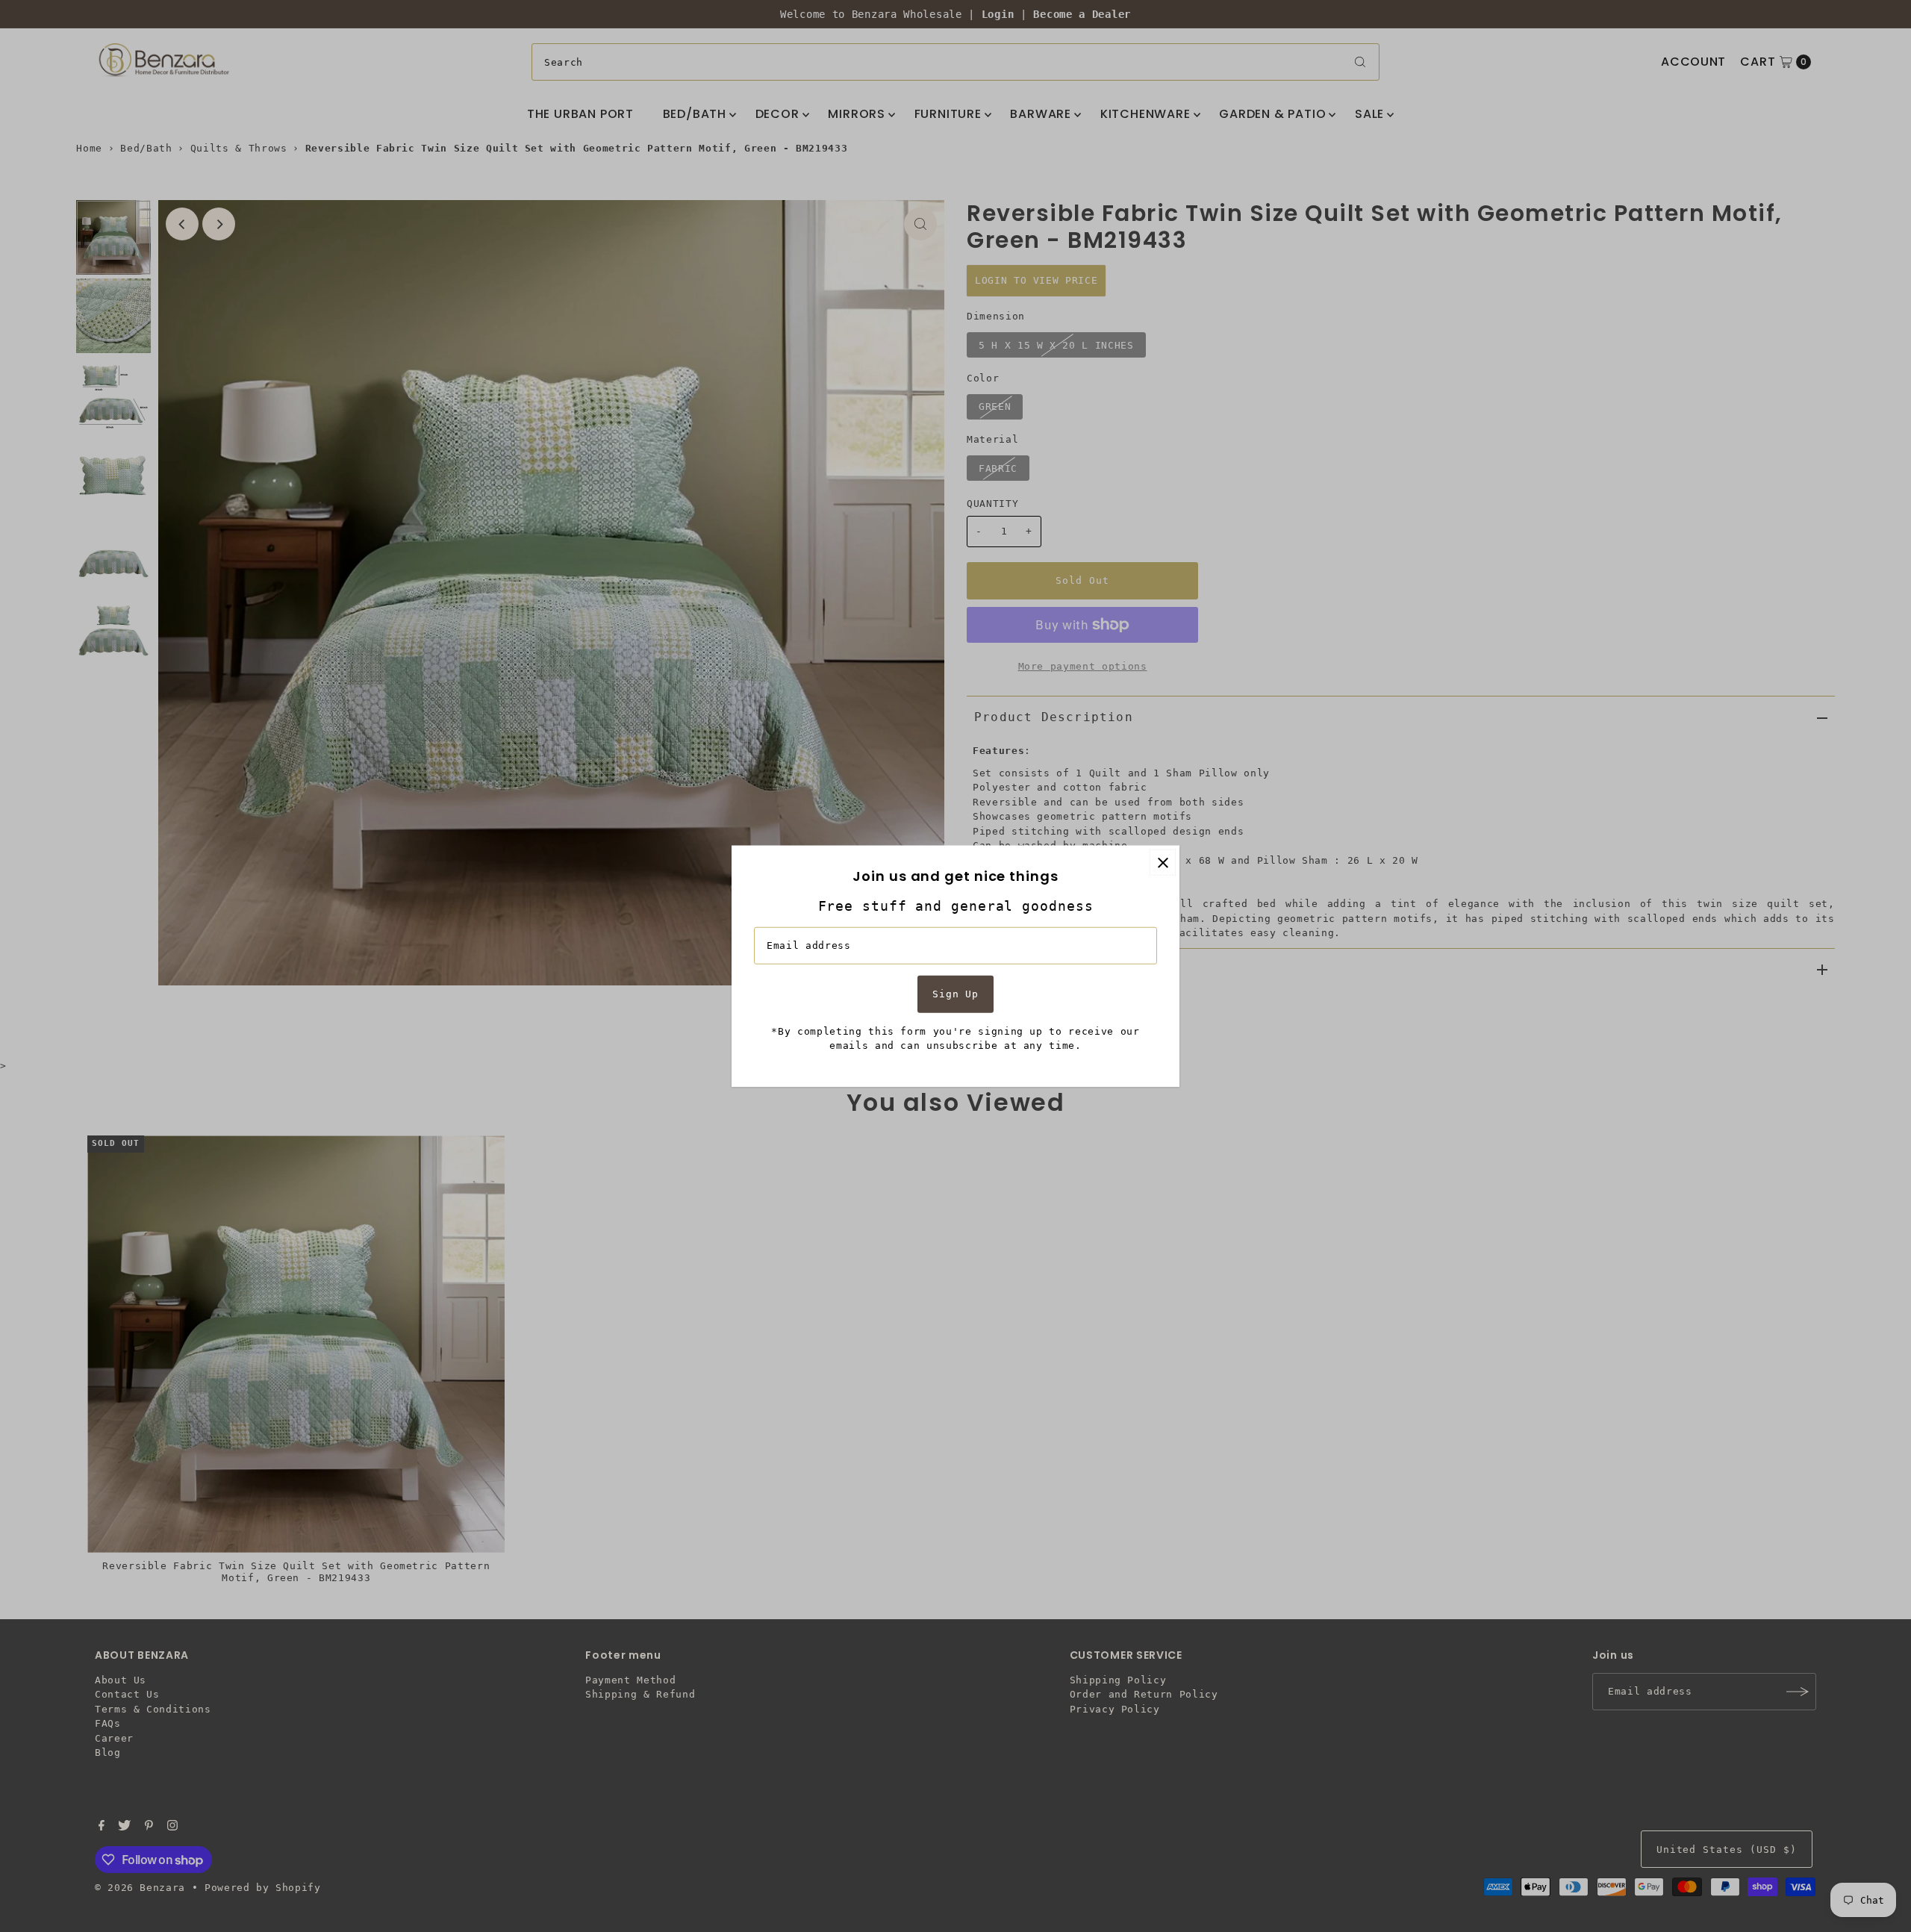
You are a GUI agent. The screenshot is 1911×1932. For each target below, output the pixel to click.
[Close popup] (1163, 863)
